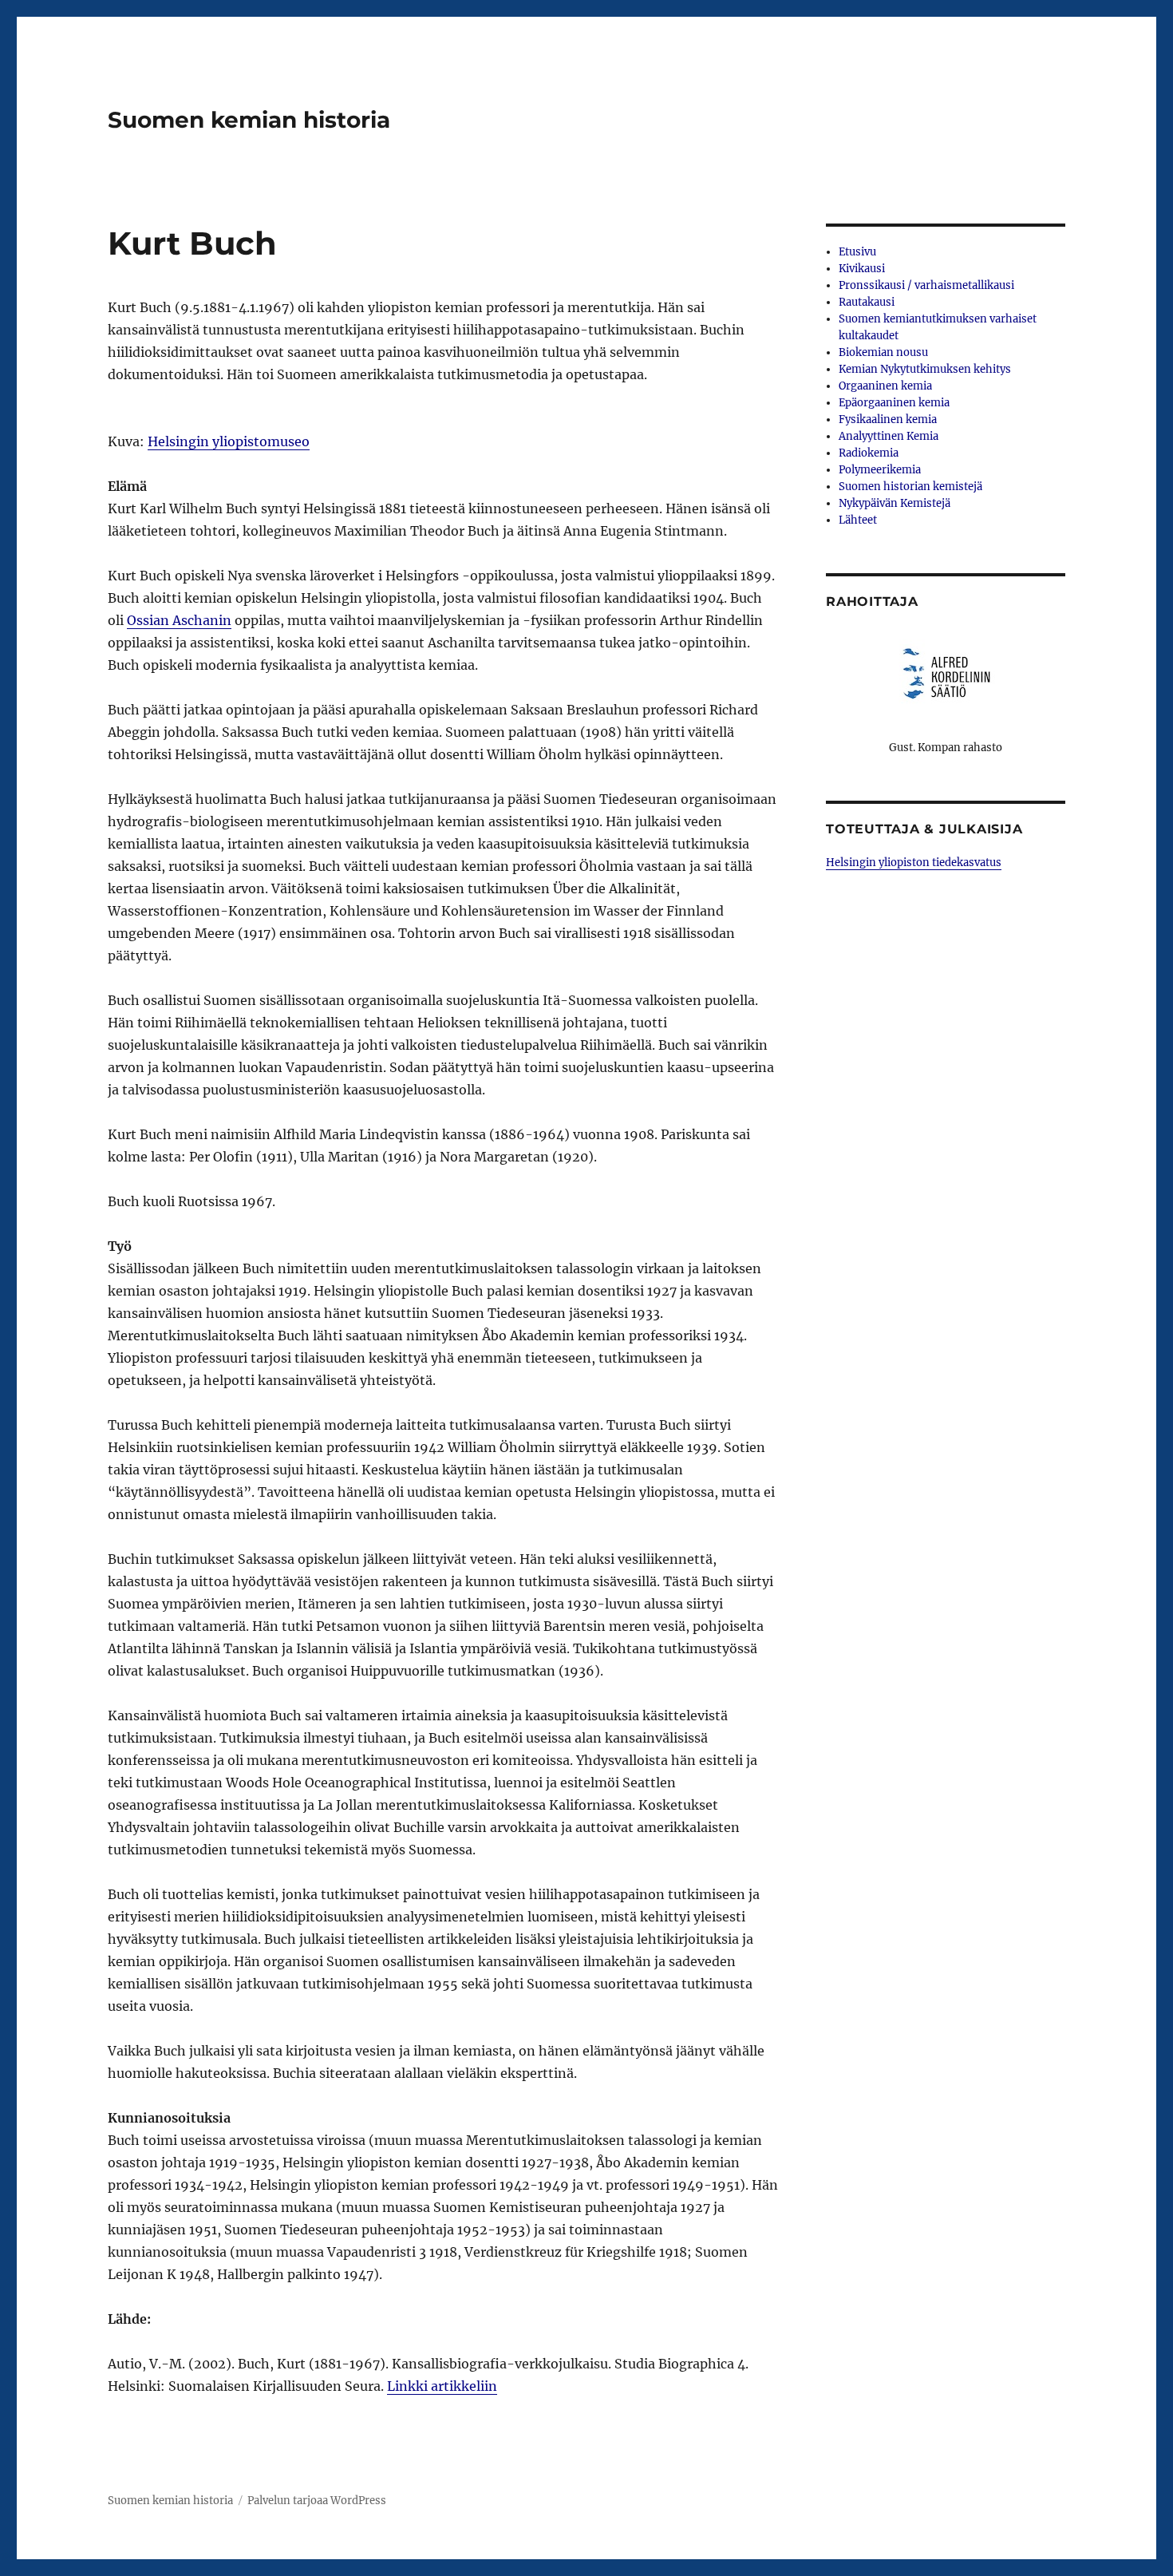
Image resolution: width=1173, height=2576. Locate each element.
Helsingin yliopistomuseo (229, 441)
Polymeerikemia (880, 470)
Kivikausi (862, 269)
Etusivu (857, 252)
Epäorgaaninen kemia (894, 403)
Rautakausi (867, 302)
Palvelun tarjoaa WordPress (317, 2501)
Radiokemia (869, 453)
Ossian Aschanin (179, 620)
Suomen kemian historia (249, 120)
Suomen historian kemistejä (910, 487)
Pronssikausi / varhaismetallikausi (926, 285)
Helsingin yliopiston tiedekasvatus (914, 863)
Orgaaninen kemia (885, 386)
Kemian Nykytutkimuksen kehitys (925, 369)
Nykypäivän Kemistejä (895, 503)
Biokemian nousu (883, 352)
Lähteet (858, 520)
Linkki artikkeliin (442, 2386)
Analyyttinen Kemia (889, 436)
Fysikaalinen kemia (888, 419)
